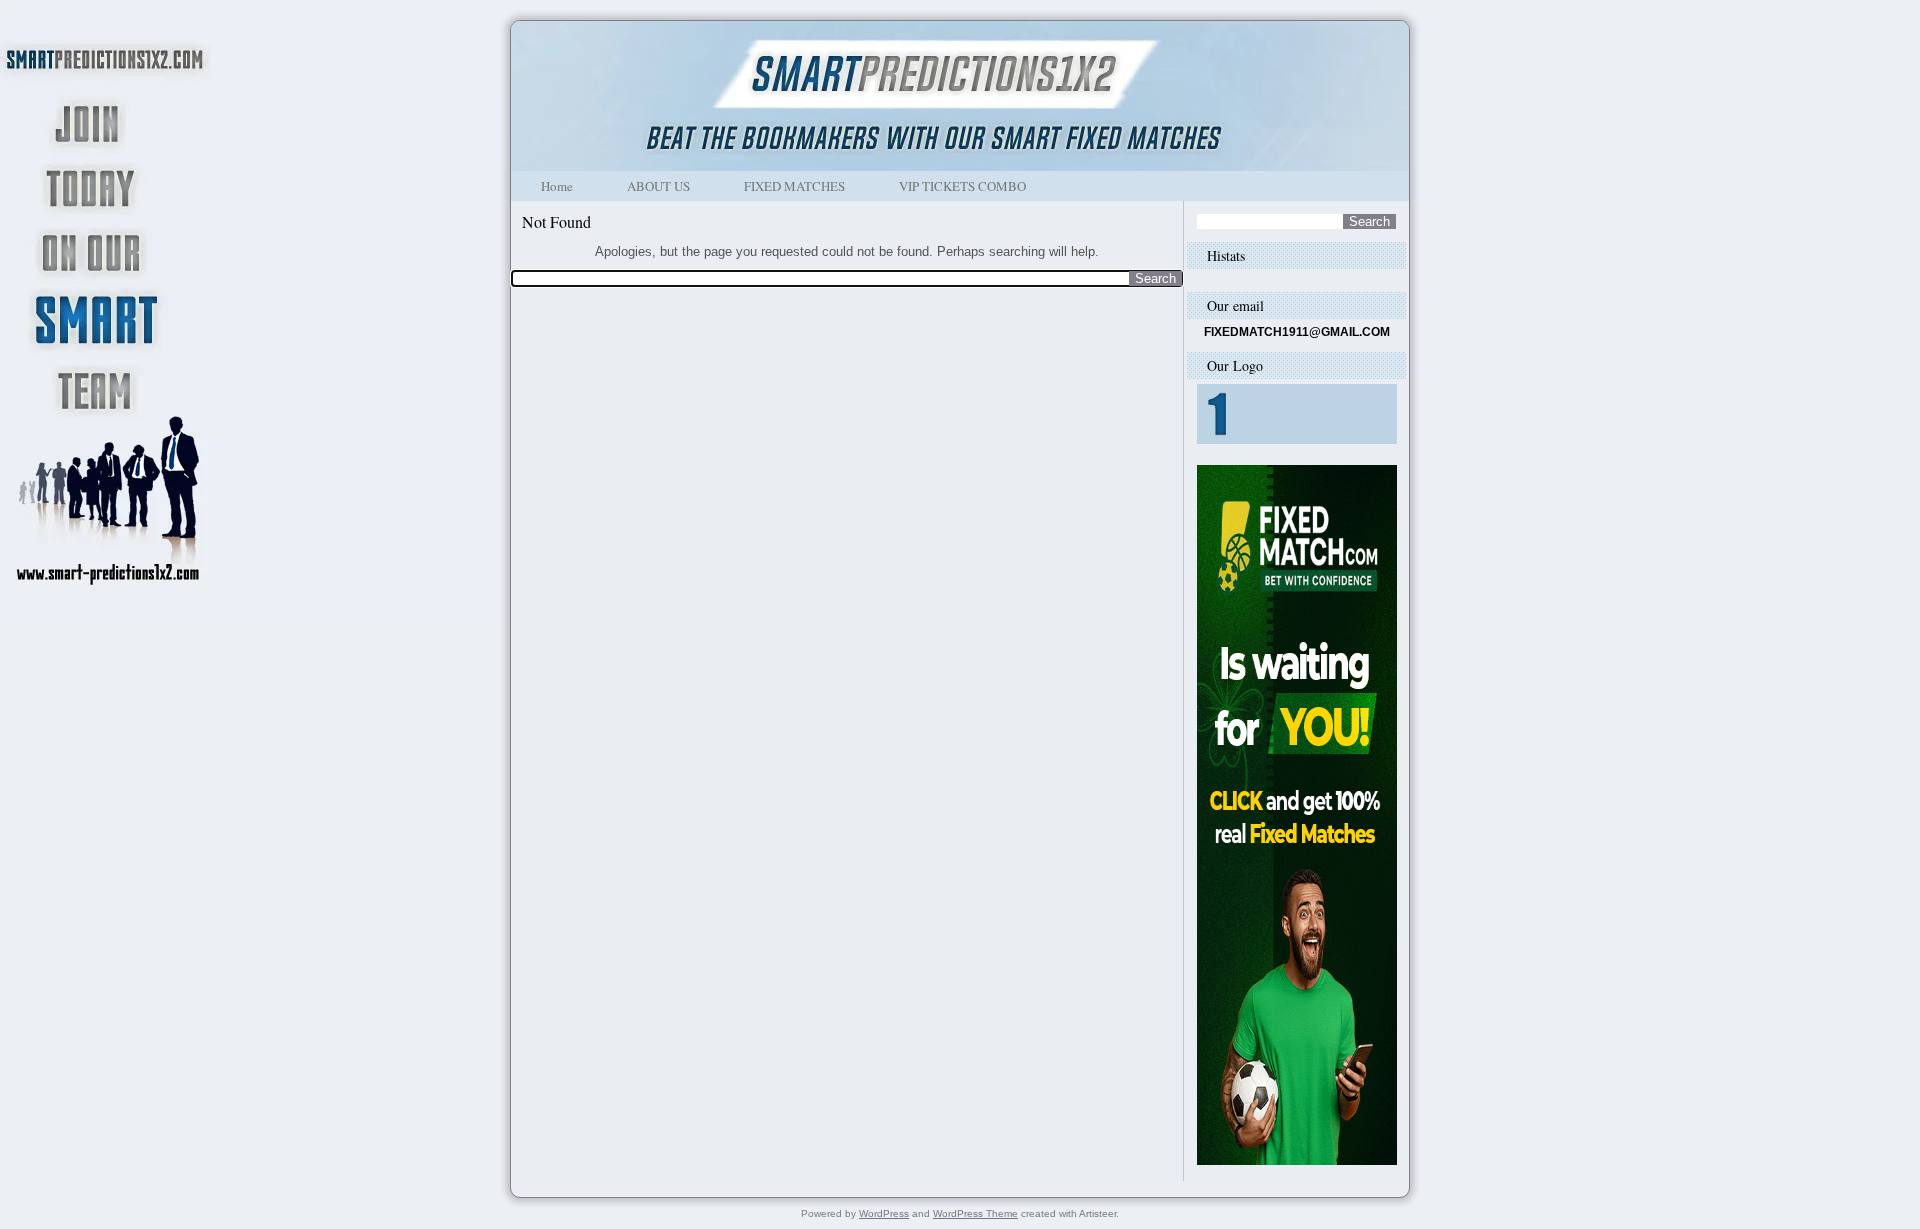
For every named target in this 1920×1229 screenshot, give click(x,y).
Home (557, 186)
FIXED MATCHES (794, 186)
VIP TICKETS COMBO (962, 186)
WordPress (884, 1213)
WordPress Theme (975, 1213)
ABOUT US (658, 186)
